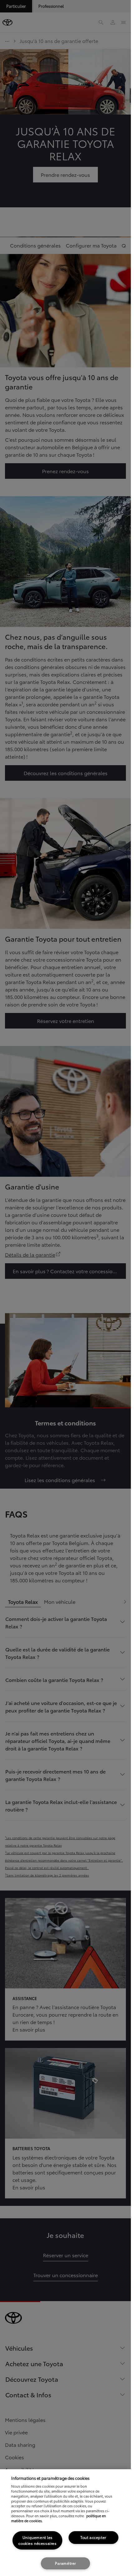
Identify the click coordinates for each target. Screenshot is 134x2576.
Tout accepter (93, 2537)
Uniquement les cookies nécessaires (37, 2540)
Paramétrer (65, 2563)
